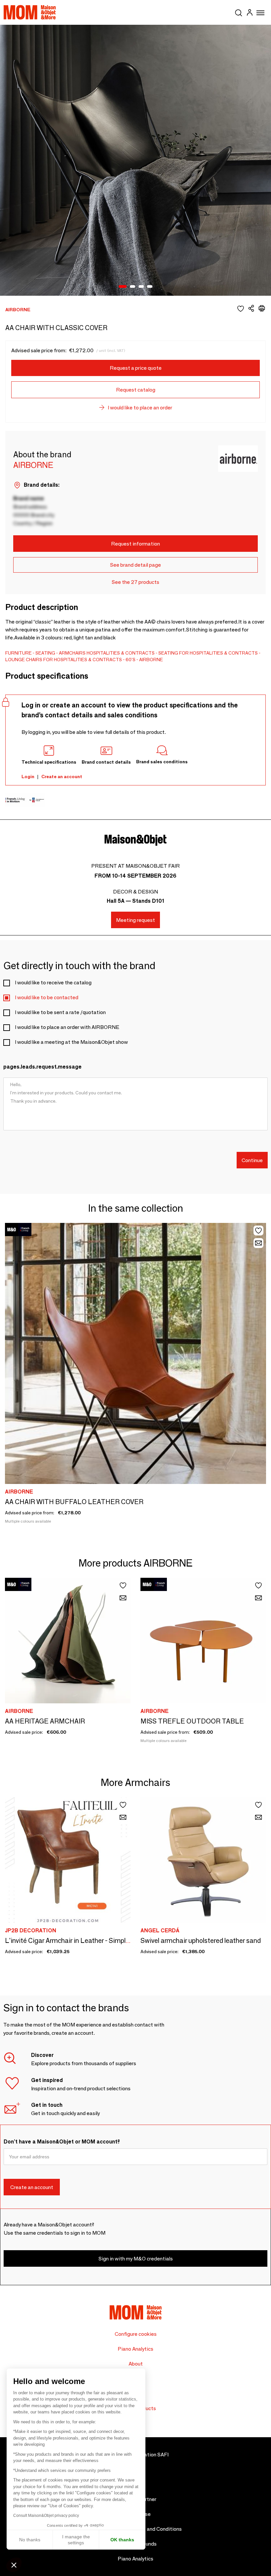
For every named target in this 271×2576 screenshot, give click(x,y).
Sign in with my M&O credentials (136, 2259)
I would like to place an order (140, 408)
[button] (14, 2565)
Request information (135, 544)
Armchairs (72, 653)
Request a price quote (136, 368)
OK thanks (122, 2540)
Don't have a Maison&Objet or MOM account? (62, 2142)
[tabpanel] (135, 160)
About (136, 2364)
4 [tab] (150, 287)
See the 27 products (135, 582)
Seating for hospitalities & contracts (208, 653)
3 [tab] (141, 287)
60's (131, 660)
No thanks (30, 2540)
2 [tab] (133, 287)
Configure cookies (136, 2334)
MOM (30, 12)
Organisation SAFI (147, 2455)
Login (28, 777)
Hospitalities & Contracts (121, 653)
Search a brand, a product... (239, 12)
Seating (45, 653)
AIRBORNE (151, 660)
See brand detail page (135, 565)
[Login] (250, 13)
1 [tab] (123, 287)
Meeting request (135, 920)
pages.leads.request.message (42, 1067)
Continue (252, 1160)
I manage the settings (76, 2540)
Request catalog (136, 390)
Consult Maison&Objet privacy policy (46, 2516)
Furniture (19, 653)
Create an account (62, 777)
